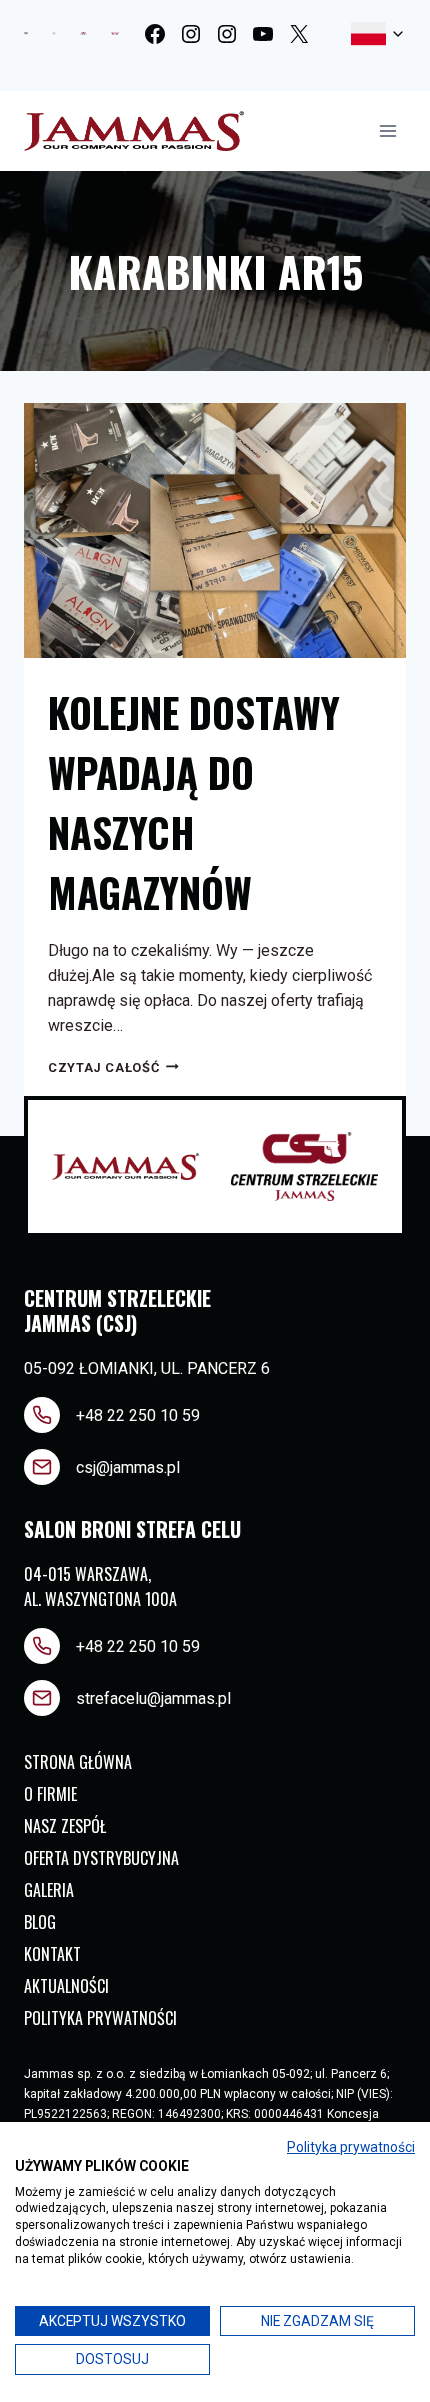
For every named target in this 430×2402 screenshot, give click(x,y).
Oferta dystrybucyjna (101, 1858)
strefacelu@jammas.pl (153, 1698)
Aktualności (66, 1986)
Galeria (49, 1890)
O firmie (50, 1794)
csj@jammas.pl (128, 1467)
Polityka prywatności (100, 2018)
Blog (40, 1922)
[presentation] (215, 530)
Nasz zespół (65, 1826)
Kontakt (52, 1954)
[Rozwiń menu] (387, 130)
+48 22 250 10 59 (138, 1415)
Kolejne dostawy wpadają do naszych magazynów (194, 802)
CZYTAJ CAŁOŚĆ (113, 1067)
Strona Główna (78, 1762)
